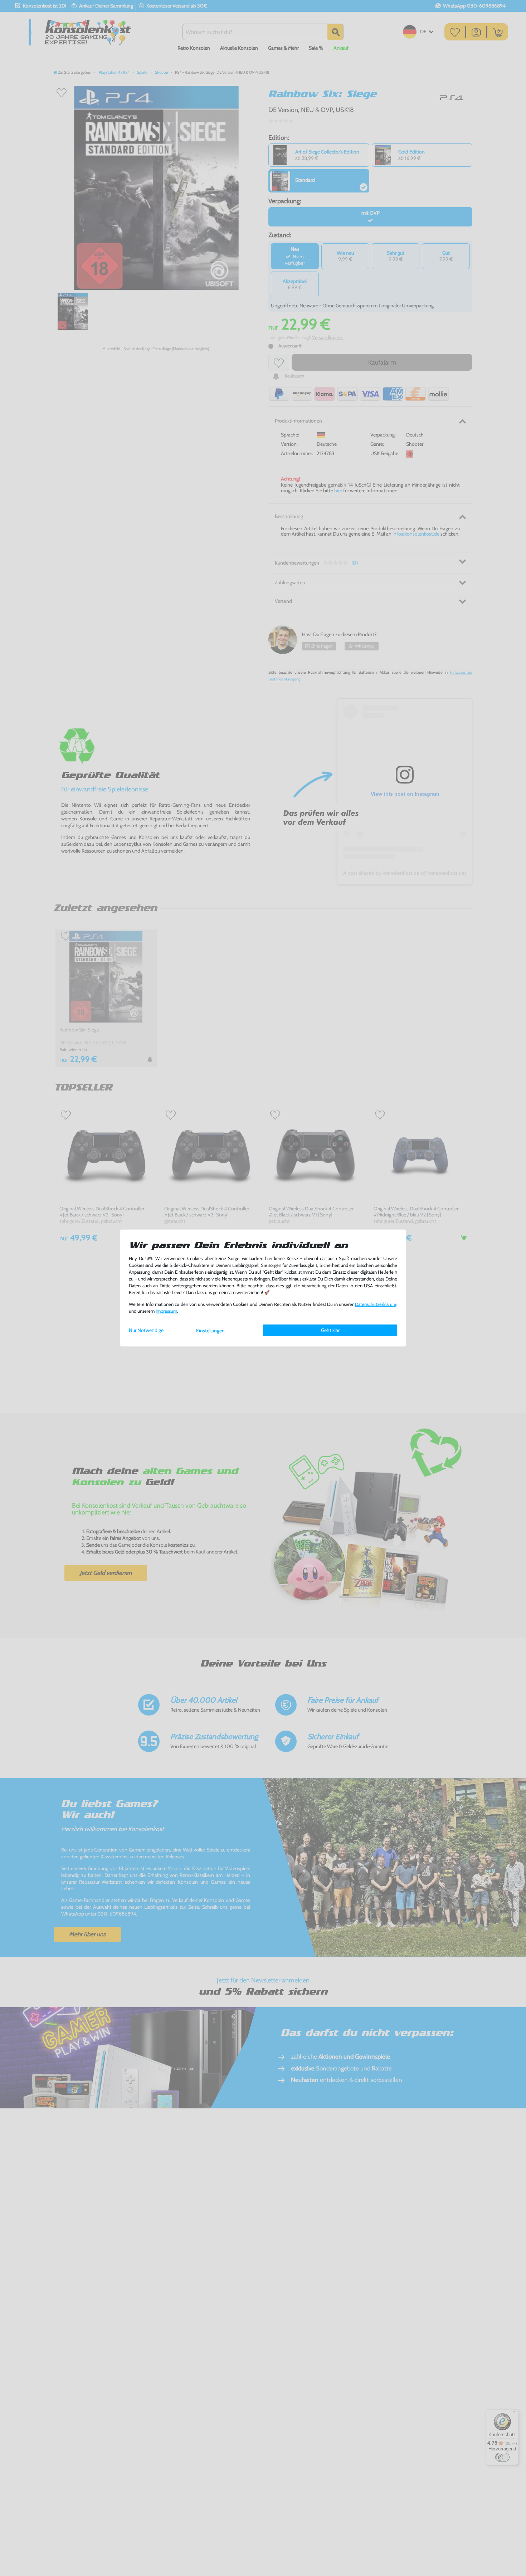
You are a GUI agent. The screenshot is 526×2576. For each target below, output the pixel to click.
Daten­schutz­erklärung (376, 1304)
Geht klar (330, 1330)
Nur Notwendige (146, 1330)
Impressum (166, 1311)
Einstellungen (210, 1331)
